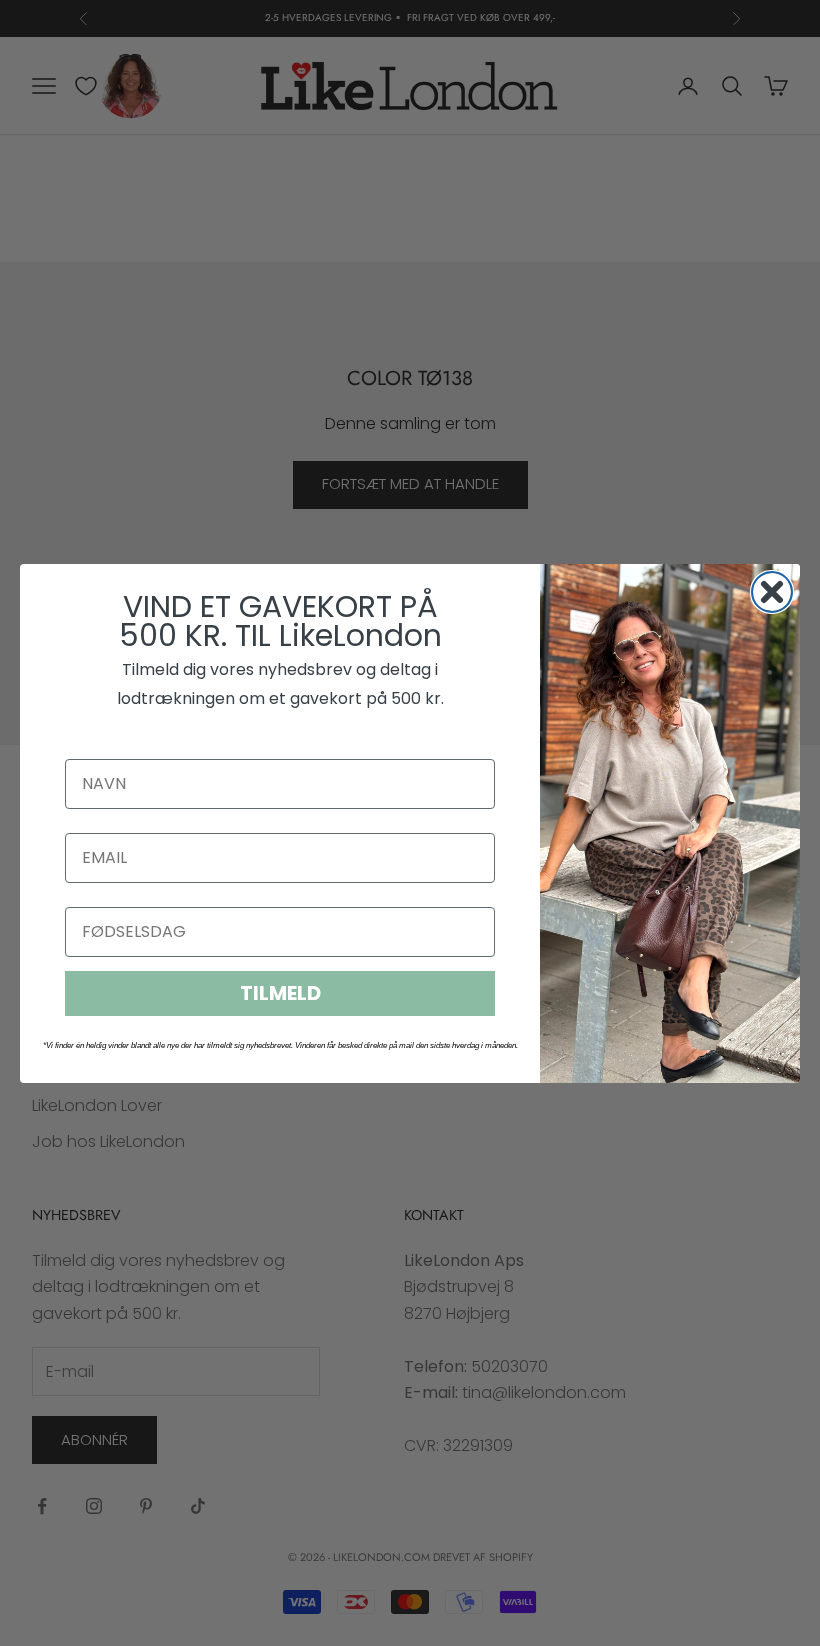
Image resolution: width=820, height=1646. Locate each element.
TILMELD (280, 993)
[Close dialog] (772, 592)
